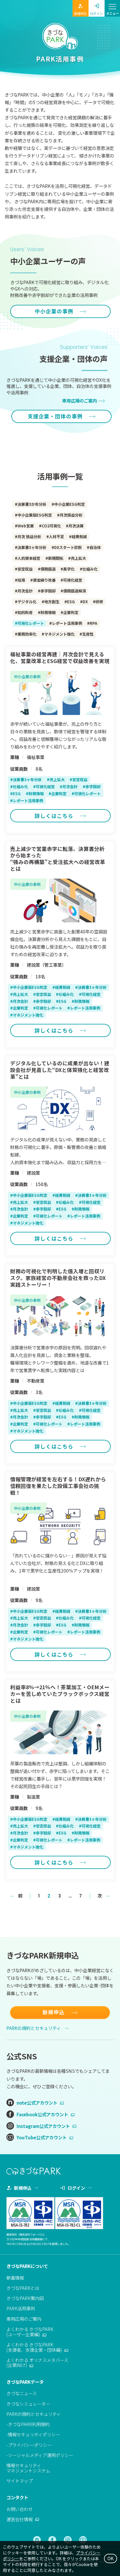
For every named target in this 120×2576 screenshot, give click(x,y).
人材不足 (57, 537)
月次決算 (76, 526)
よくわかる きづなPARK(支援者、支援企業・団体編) (34, 2347)
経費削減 (79, 537)
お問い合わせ (20, 2509)
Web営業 (26, 526)
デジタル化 (27, 602)
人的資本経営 (29, 558)
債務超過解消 (75, 591)
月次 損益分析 (29, 537)
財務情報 (48, 612)
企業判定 (71, 612)
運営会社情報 (20, 2519)
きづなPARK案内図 (25, 2298)
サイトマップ (20, 2481)
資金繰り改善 (44, 580)
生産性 (88, 634)
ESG (71, 602)
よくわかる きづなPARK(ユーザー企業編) (30, 2332)
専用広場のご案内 (24, 2319)
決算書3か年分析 (32, 504)
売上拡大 (78, 558)
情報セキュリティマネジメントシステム (28, 2468)
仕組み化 (90, 569)
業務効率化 (27, 634)
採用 (21, 580)
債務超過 (48, 569)
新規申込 (80, 13)
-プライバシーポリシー (29, 2445)
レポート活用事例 (67, 623)
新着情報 (15, 2278)
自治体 (95, 547)
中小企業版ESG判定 (35, 515)
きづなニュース (22, 2393)
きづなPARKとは (23, 2288)
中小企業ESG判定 (69, 504)
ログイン (96, 13)
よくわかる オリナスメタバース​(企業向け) (37, 2362)
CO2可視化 (51, 526)
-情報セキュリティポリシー (33, 2434)
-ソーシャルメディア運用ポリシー (40, 2455)
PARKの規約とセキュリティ (34, 2028)
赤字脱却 (48, 591)
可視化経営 (73, 580)
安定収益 (25, 569)
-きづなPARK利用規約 (28, 2424)
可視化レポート (31, 623)
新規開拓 (56, 558)
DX (85, 602)
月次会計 (25, 591)
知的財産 (25, 612)
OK (111, 2558)
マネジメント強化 (59, 634)
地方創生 (52, 602)
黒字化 (69, 569)
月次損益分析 (71, 515)
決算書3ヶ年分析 (32, 547)
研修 (99, 602)
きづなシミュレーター (28, 2404)
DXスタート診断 (68, 547)
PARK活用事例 (21, 2308)
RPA (93, 623)
